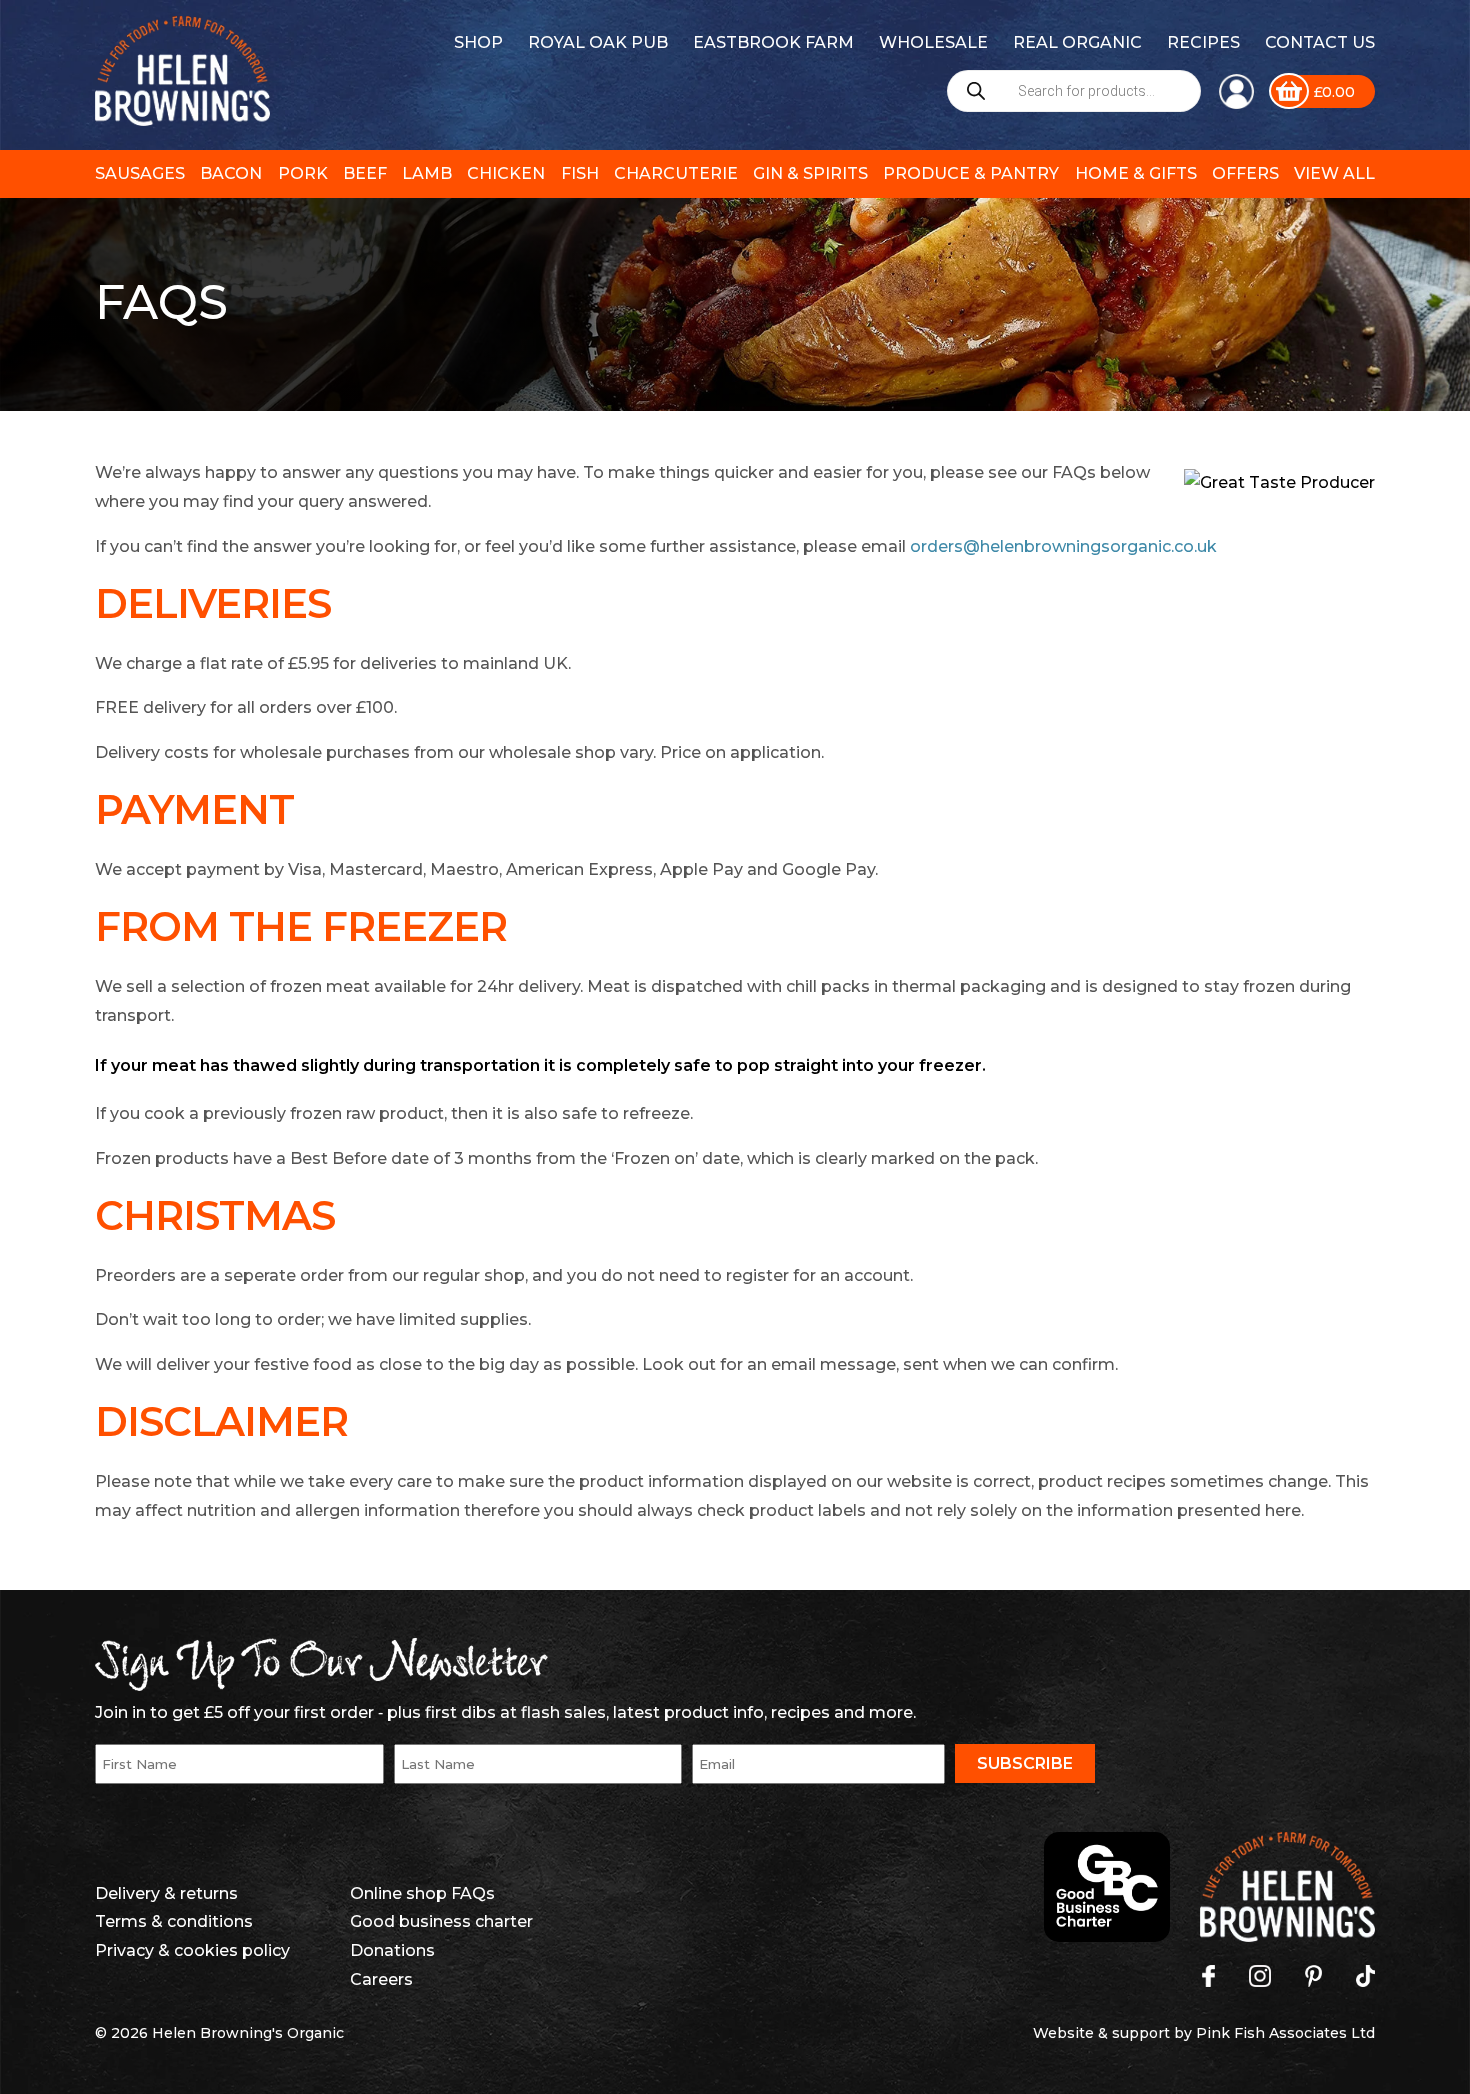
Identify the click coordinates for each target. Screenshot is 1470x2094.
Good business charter (441, 1921)
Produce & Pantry (971, 173)
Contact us (1320, 42)
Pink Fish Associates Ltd (1285, 2033)
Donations (392, 1950)
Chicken (506, 173)
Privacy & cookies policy (192, 1950)
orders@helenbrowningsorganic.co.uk (1063, 546)
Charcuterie (676, 173)
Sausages (140, 173)
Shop (478, 42)
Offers (1245, 173)
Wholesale (933, 42)
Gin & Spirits (810, 173)
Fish (580, 173)
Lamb (427, 173)
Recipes (1203, 42)
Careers (381, 1979)
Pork (303, 173)
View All (1334, 173)
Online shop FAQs (422, 1893)
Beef (365, 173)
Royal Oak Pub (598, 42)
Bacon (231, 173)
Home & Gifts (1136, 173)
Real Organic (1077, 42)
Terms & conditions (174, 1921)
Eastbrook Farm (773, 42)
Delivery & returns (166, 1893)
